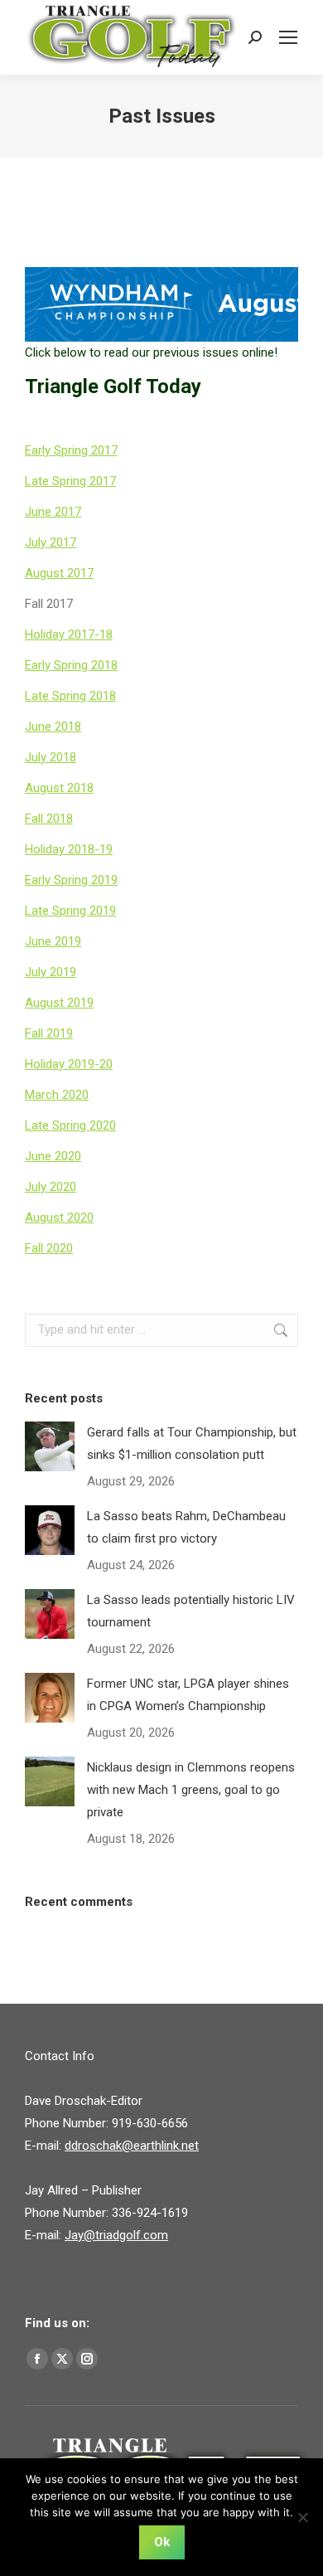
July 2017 (51, 542)
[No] (302, 2517)
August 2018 (59, 788)
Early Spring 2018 (71, 665)
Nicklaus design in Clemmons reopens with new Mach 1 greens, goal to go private (191, 1790)
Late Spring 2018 (70, 696)
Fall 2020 (49, 1248)
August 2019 (59, 1003)
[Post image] (50, 1446)
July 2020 (51, 1187)
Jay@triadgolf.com (116, 2235)
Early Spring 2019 (71, 880)
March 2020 (57, 1095)
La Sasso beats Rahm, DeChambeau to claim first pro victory (186, 1527)
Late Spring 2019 (70, 911)
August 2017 (59, 573)
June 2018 (53, 727)
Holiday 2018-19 (69, 849)
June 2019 (53, 941)
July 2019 (51, 972)
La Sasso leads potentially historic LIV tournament (191, 1611)
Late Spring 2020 (70, 1125)
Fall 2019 (49, 1033)
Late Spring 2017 (70, 481)
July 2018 (51, 757)
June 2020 (53, 1156)
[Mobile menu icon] (288, 37)
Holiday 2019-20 (69, 1064)
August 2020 (59, 1218)
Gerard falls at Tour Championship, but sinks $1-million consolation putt (192, 1444)
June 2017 (53, 512)
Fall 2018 (49, 819)
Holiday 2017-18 (69, 634)
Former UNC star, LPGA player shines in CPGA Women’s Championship (188, 1695)
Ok (162, 2542)
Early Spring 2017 (71, 450)
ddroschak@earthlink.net (132, 2146)
